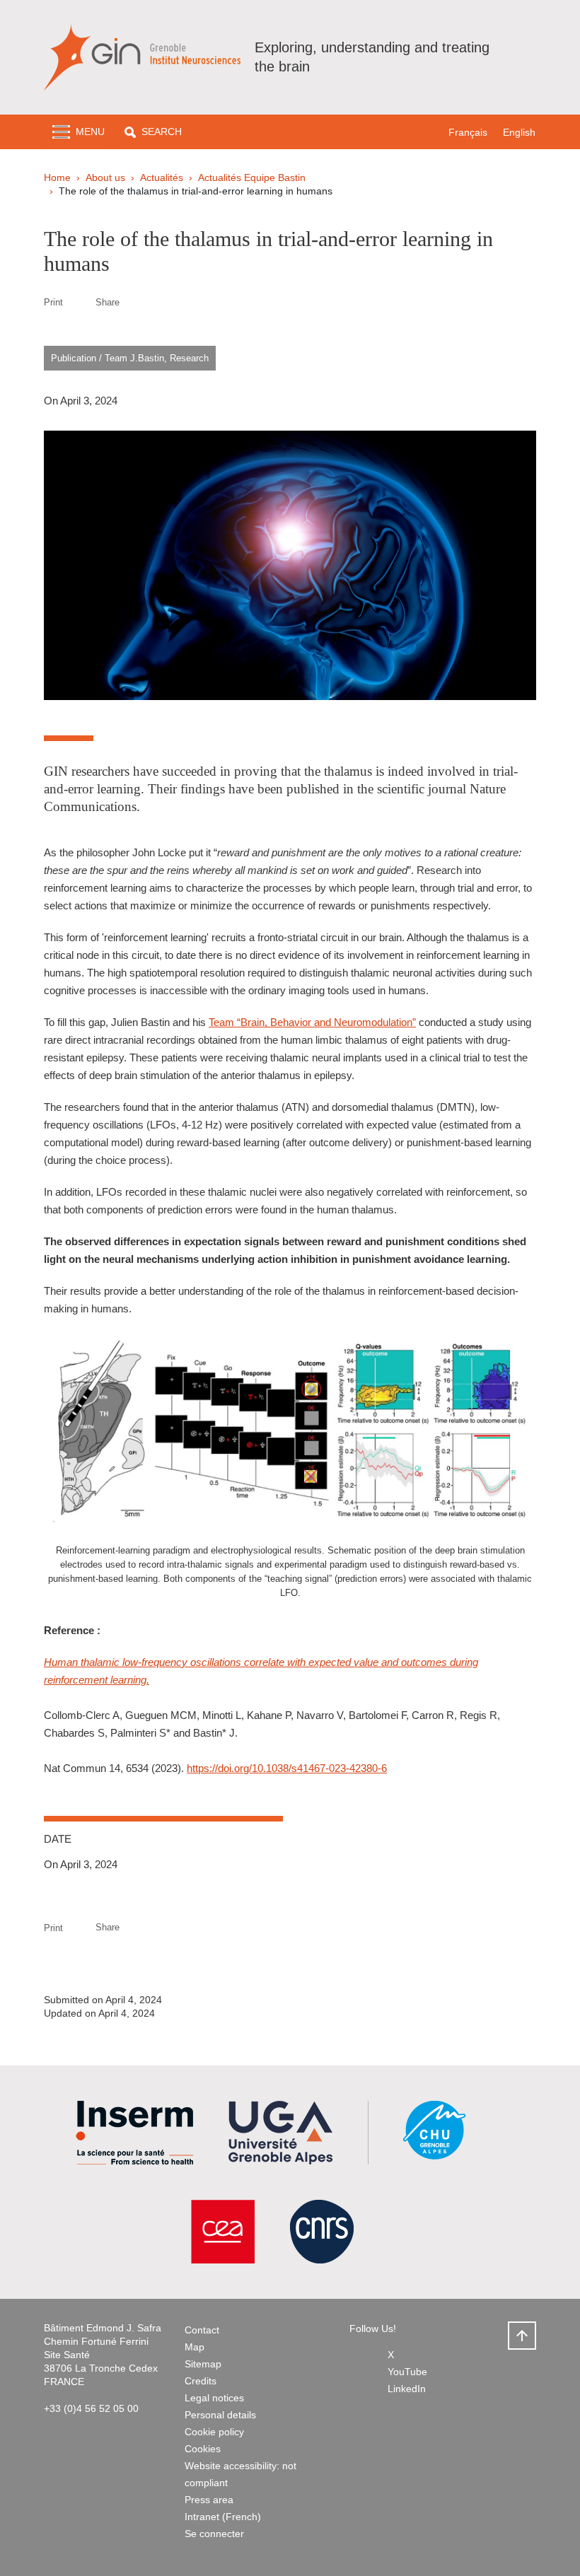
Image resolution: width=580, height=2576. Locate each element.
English (519, 132)
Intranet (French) (223, 2517)
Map (195, 2347)
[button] (153, 132)
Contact (202, 2330)
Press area (209, 2500)
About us (105, 177)
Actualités (162, 177)
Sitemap (203, 2364)
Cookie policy (214, 2432)
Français (468, 132)
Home (57, 177)
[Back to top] (522, 2336)
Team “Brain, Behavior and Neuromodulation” (312, 1022)
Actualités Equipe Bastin (252, 177)
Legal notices (214, 2398)
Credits (201, 2381)
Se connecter (214, 2534)
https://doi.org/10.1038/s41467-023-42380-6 (287, 1768)
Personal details (220, 2415)
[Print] (79, 302)
